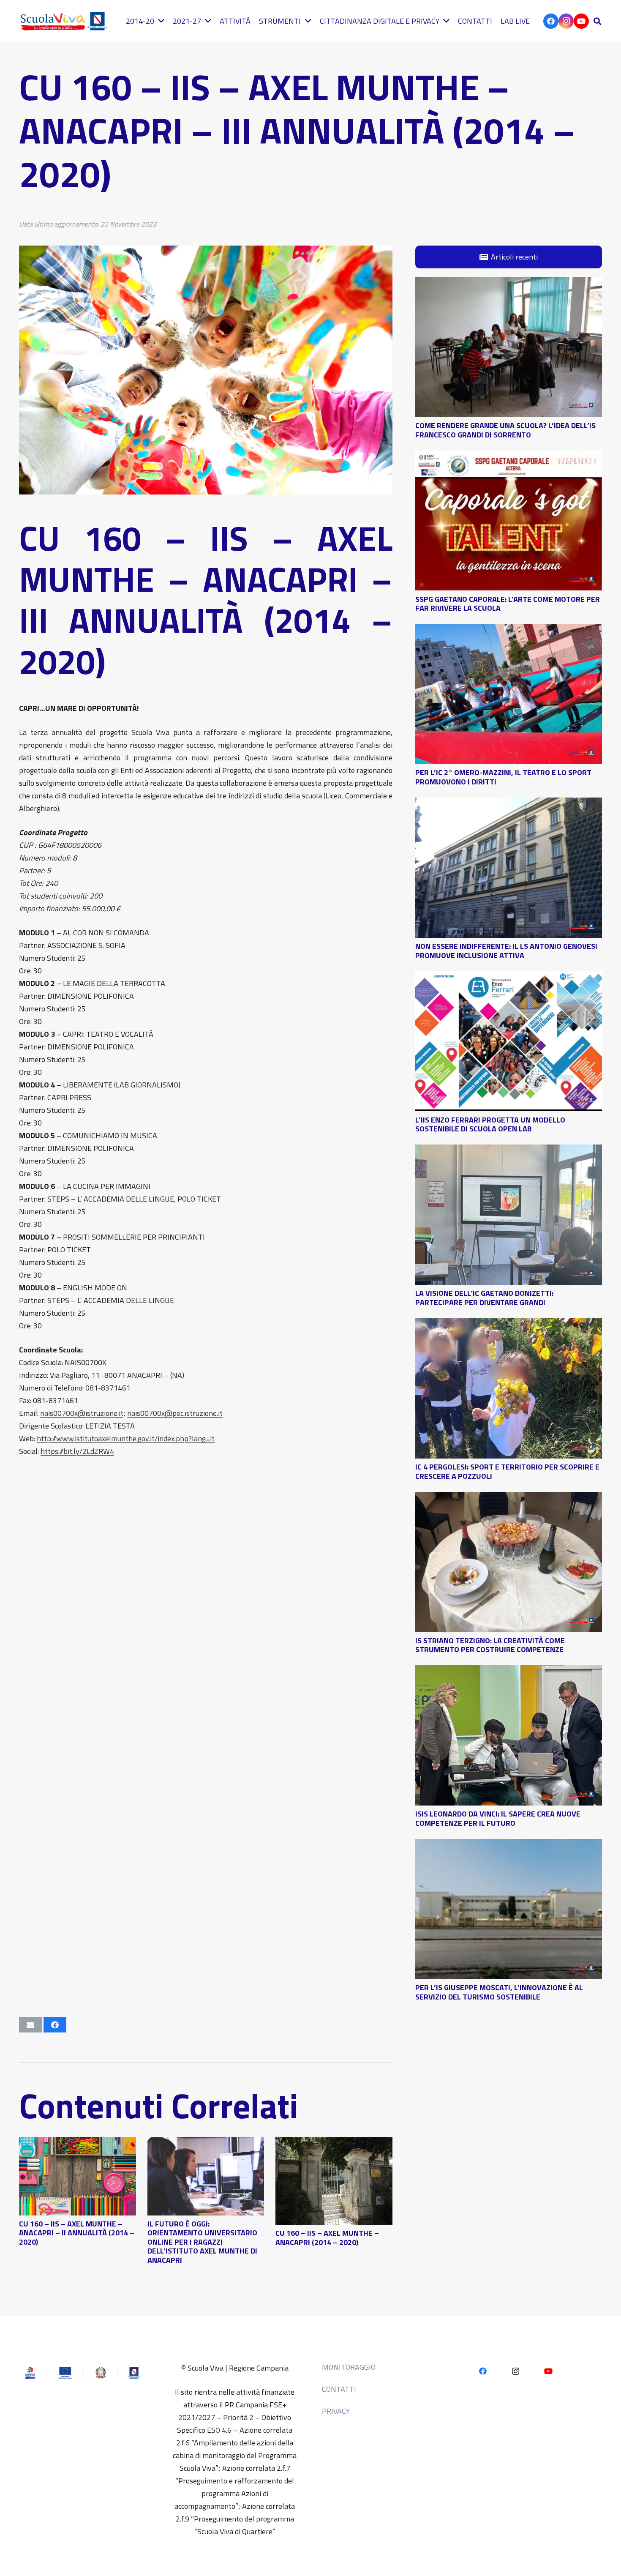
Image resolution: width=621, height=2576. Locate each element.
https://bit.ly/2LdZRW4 (77, 1451)
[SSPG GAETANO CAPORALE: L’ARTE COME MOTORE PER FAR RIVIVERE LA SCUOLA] (509, 457)
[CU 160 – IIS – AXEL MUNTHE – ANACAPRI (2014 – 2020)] (334, 2143)
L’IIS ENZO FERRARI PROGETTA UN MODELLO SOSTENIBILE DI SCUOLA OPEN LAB (490, 1124)
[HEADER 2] (65, 21)
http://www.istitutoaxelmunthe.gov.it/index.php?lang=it (126, 1438)
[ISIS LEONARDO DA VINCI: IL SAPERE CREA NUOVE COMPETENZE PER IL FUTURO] (509, 1671)
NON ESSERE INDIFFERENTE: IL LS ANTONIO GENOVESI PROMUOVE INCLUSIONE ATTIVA (506, 951)
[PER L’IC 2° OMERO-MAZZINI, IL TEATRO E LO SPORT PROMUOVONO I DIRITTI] (509, 630)
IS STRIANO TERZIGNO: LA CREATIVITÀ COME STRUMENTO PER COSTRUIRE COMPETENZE (490, 1645)
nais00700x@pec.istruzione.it (175, 1413)
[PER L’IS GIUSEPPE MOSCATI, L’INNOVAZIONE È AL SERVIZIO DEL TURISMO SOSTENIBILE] (509, 1845)
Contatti (339, 2389)
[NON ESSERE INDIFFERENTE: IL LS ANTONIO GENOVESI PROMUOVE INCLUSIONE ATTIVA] (509, 804)
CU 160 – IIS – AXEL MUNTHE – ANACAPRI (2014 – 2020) (327, 2238)
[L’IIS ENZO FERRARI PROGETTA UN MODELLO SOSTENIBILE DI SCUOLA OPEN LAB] (509, 977)
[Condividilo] (55, 2025)
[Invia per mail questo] (30, 2025)
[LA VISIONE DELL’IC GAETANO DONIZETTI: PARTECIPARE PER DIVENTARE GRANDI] (509, 1151)
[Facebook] (551, 21)
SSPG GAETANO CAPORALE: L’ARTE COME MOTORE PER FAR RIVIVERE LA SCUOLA (508, 603)
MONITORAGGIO (349, 2367)
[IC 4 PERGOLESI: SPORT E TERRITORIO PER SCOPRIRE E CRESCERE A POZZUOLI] (509, 1324)
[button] (597, 21)
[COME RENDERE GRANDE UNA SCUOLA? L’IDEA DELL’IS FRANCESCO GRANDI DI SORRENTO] (509, 283)
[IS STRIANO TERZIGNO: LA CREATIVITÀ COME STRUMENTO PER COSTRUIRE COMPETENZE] (509, 1498)
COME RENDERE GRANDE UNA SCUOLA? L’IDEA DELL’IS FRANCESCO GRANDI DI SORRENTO (505, 430)
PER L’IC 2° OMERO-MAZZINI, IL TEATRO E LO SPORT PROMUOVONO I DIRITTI (503, 777)
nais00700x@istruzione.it (82, 1413)
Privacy (336, 2411)
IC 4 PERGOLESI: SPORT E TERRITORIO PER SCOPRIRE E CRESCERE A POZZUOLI (507, 1471)
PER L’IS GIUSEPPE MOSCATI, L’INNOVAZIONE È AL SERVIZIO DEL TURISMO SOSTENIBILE (499, 1992)
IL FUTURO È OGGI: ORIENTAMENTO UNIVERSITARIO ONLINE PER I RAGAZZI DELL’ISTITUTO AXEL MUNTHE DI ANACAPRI (202, 2242)
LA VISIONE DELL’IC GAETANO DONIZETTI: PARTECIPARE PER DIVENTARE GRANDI (484, 1298)
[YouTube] (581, 21)
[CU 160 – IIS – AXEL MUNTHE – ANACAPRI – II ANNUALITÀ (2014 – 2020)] (78, 2143)
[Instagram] (566, 21)
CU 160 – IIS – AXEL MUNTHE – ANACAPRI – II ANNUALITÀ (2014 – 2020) (77, 2233)
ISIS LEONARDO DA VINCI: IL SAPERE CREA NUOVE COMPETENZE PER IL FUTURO (498, 1818)
